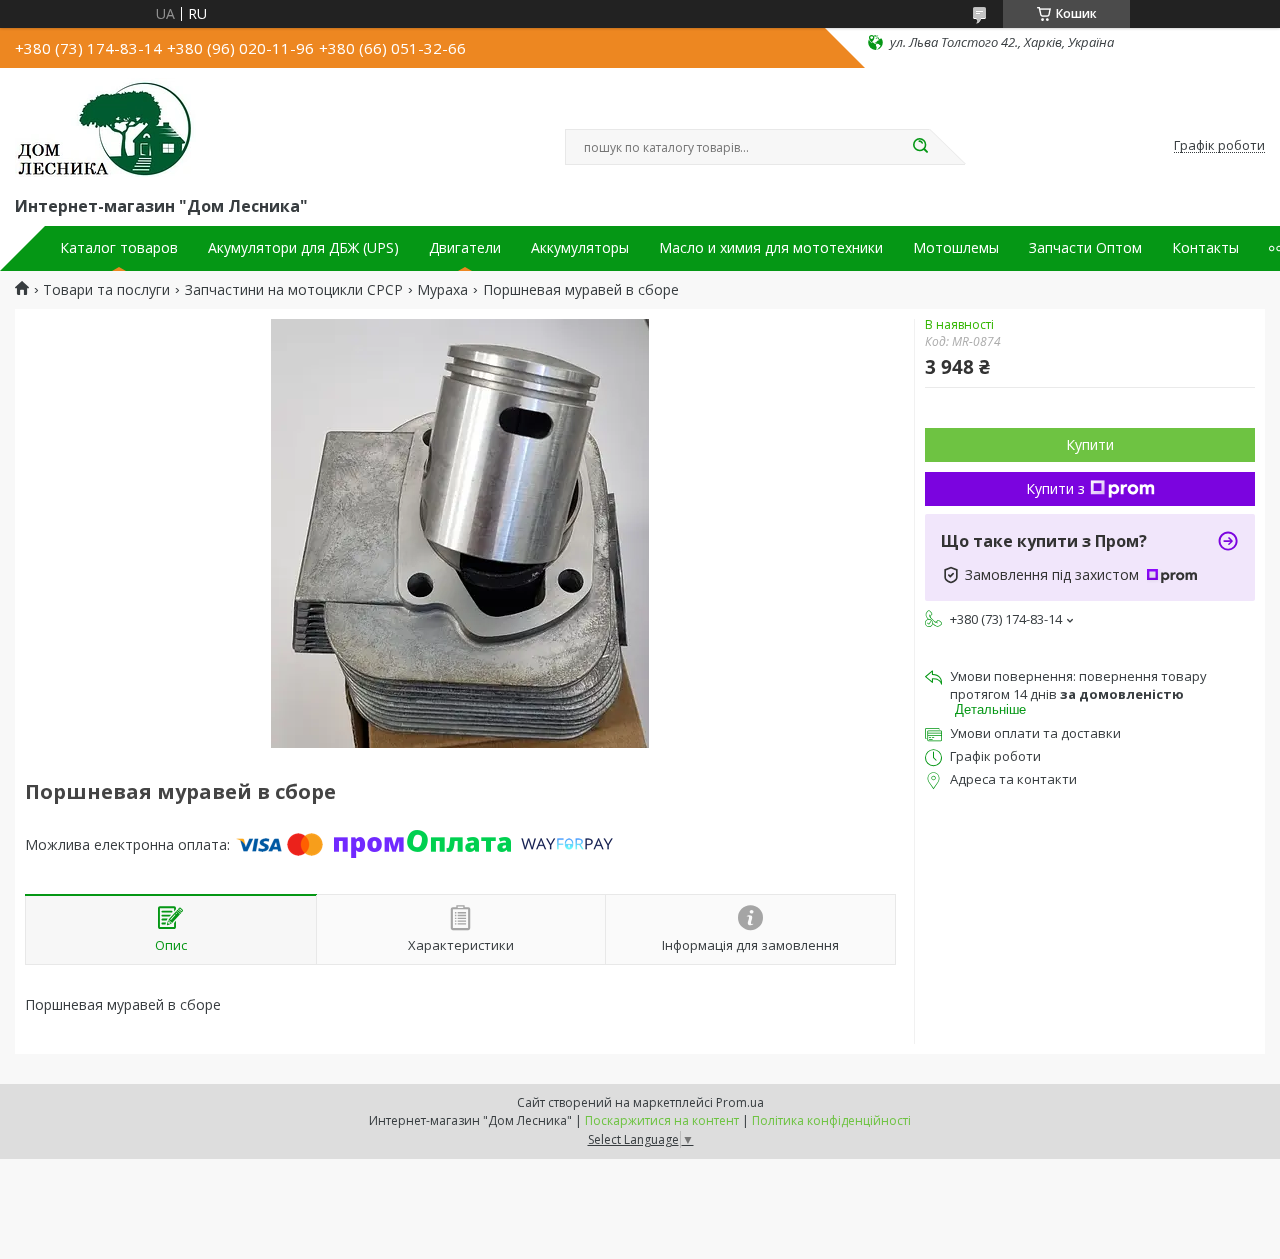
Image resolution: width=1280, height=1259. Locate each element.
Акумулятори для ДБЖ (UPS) (303, 248)
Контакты (1205, 248)
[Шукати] (920, 147)
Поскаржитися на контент (662, 1120)
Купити (1090, 444)
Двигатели (465, 248)
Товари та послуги (106, 290)
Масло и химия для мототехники (771, 248)
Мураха (442, 290)
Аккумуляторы (580, 248)
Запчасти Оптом (1085, 248)
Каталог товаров (119, 248)
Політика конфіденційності (831, 1120)
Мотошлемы (956, 248)
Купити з (1055, 488)
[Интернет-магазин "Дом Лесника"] (105, 128)
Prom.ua (740, 1102)
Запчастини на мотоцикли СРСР (294, 290)
